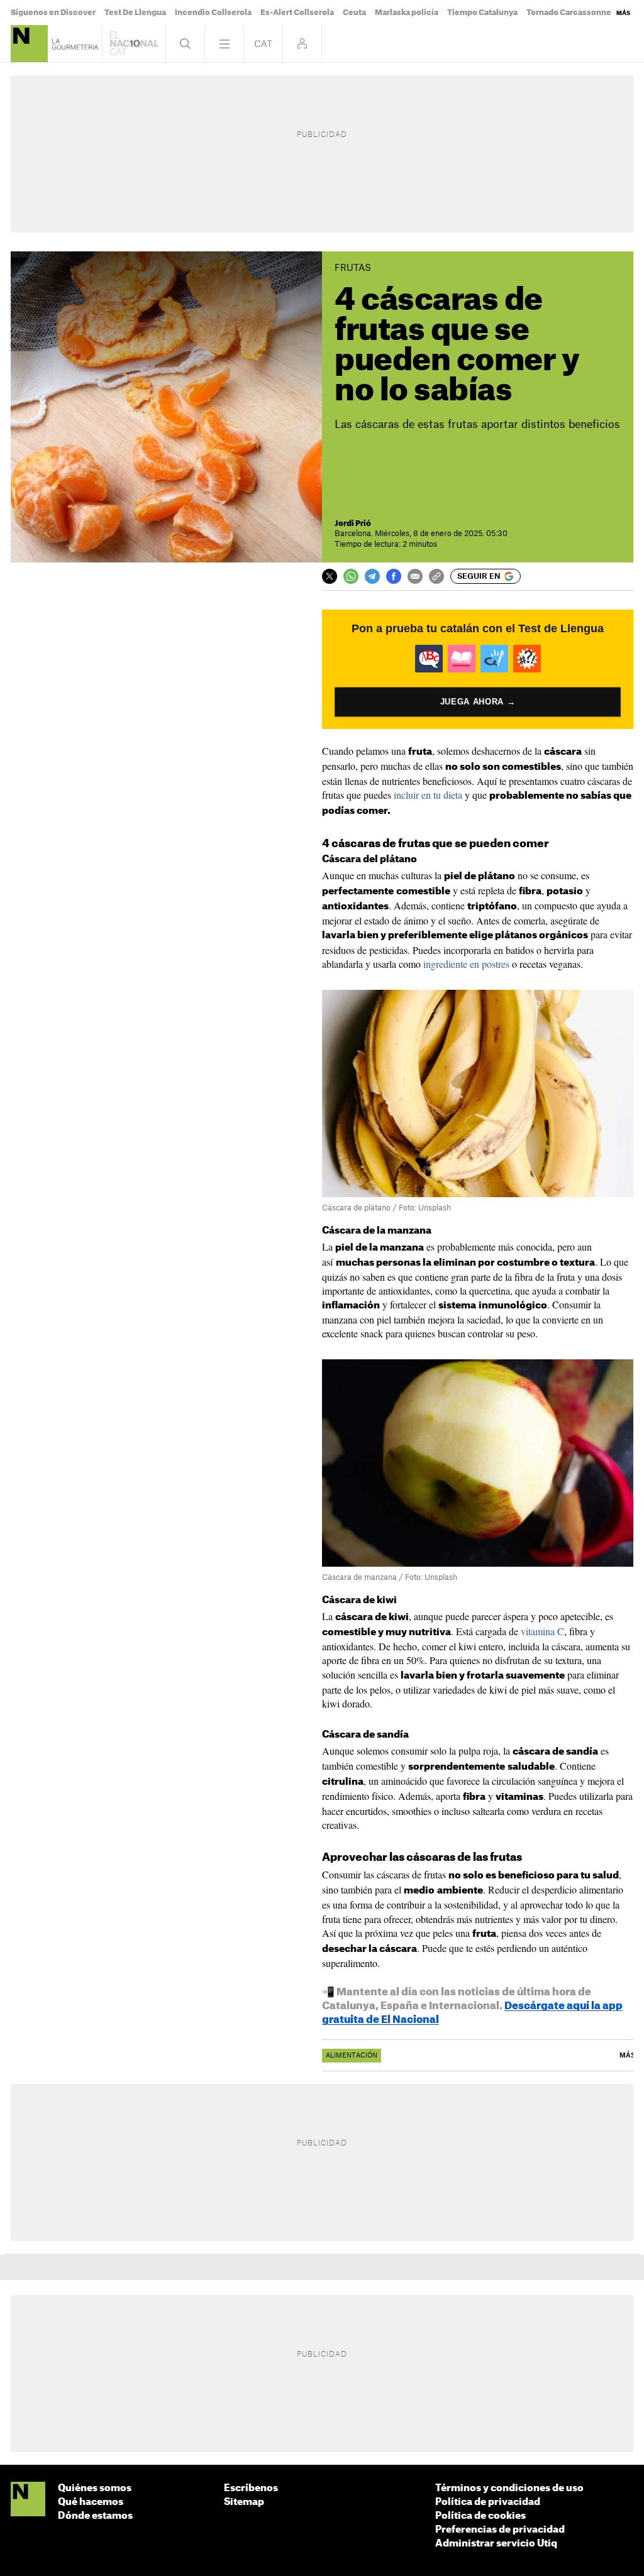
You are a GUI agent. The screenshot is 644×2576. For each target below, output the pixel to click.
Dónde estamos (95, 2516)
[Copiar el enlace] (436, 576)
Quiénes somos (95, 2488)
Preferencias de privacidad (500, 2530)
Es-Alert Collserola (297, 13)
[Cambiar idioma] (263, 44)
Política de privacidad (488, 2502)
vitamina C (542, 1631)
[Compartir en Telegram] (372, 576)
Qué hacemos (91, 2502)
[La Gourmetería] (29, 44)
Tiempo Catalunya (482, 13)
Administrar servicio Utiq (496, 2544)
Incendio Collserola (213, 13)
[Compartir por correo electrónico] (415, 576)
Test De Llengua (135, 13)
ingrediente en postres (466, 964)
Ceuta (354, 13)
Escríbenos (251, 2488)
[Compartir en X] (330, 576)
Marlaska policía (407, 13)
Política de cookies (480, 2516)
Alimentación (352, 2056)
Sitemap (244, 2502)
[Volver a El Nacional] (134, 44)
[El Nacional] (28, 2500)
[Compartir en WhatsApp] (351, 576)
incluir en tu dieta (428, 795)
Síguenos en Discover (53, 13)
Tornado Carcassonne (569, 13)
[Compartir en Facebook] (394, 576)
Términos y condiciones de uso (509, 2488)
